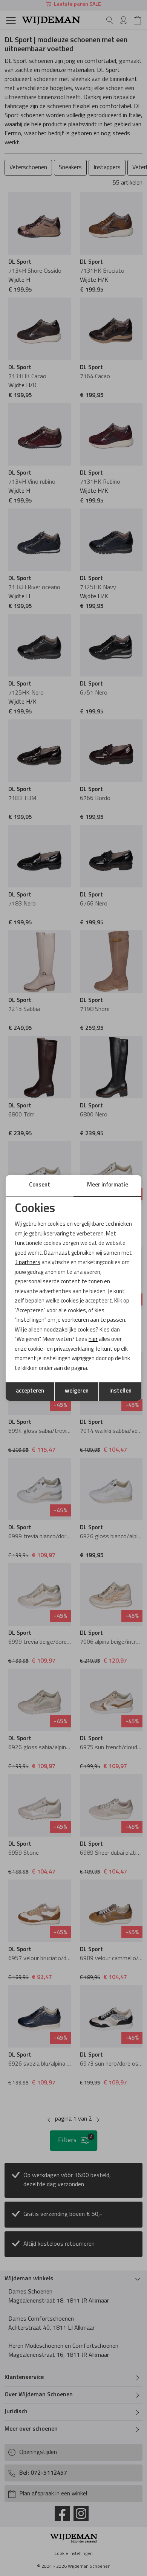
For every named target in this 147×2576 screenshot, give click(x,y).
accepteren (30, 1391)
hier (93, 1340)
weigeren (77, 1391)
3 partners (28, 1263)
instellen (120, 1391)
